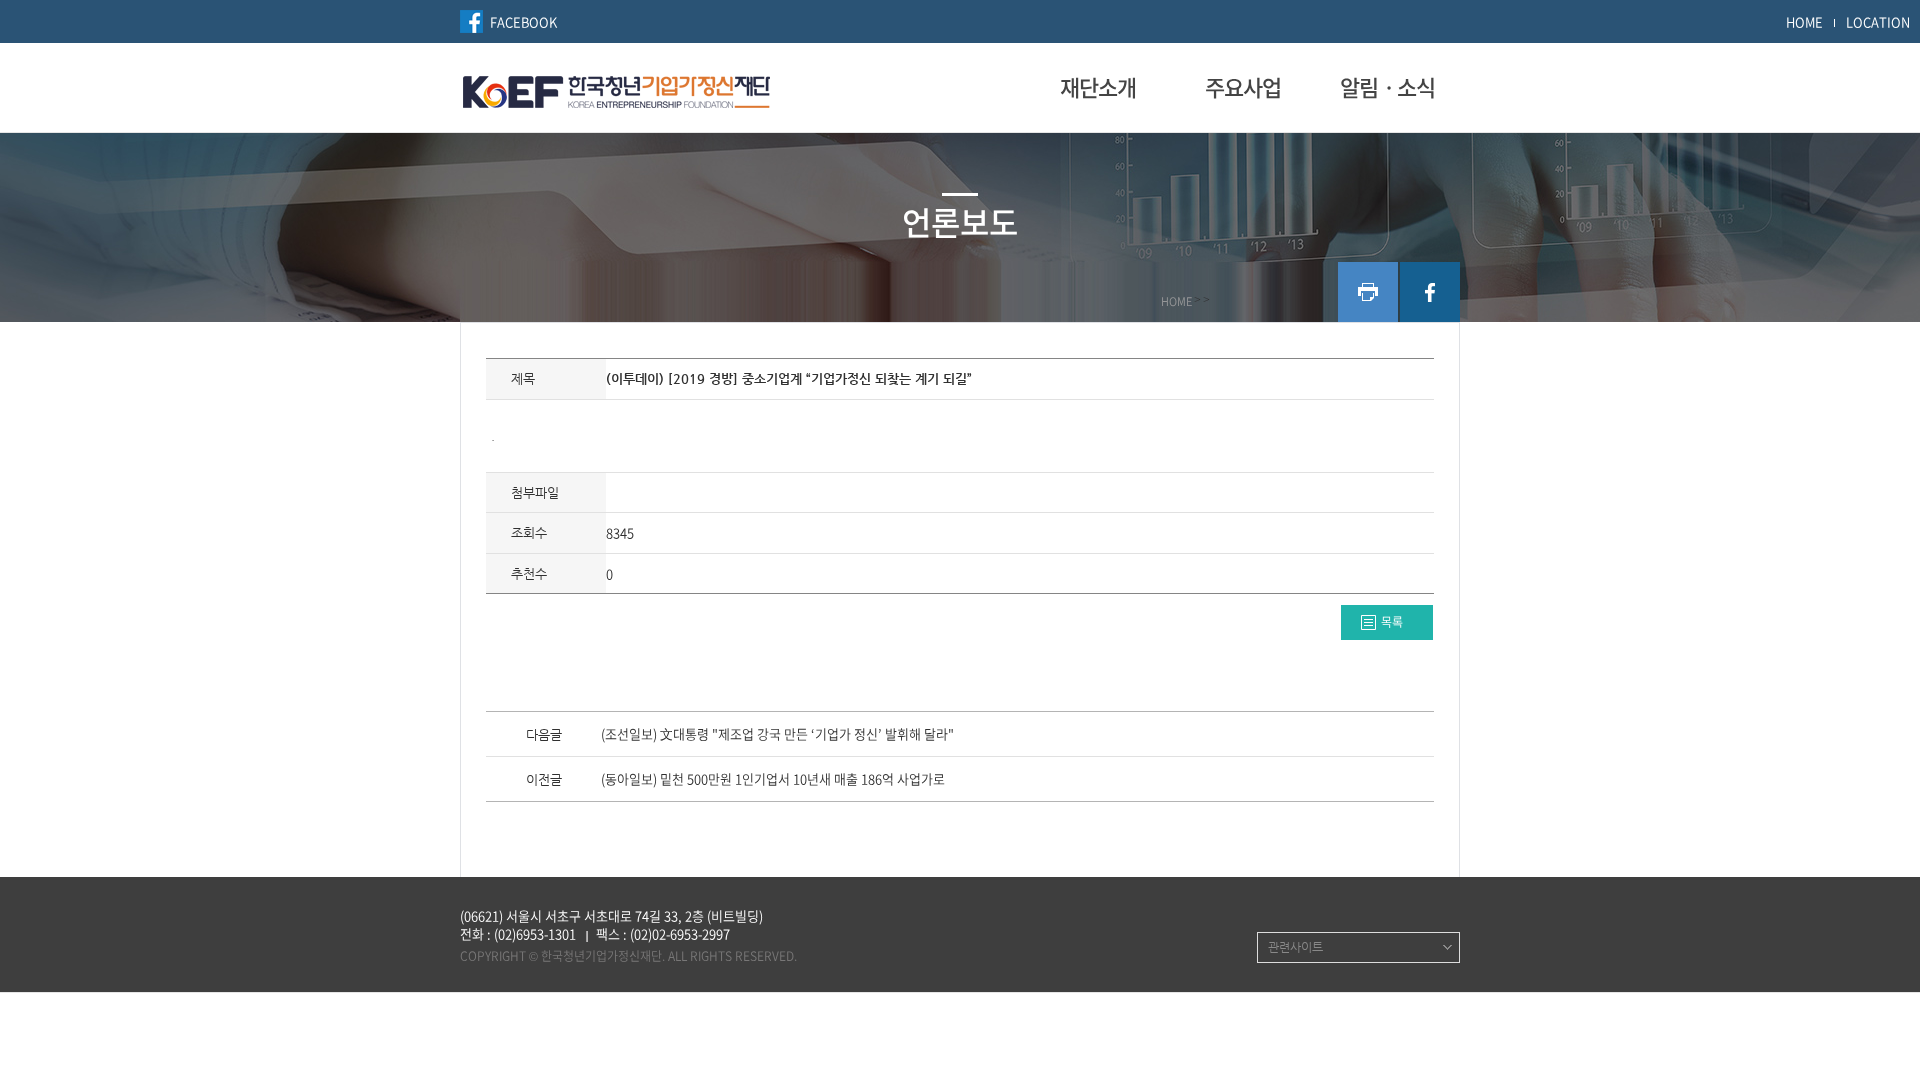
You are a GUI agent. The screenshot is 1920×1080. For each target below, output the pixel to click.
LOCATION (1878, 21)
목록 (1392, 622)
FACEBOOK (523, 21)
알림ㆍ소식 (1387, 87)
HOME (1804, 21)
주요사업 (1243, 87)
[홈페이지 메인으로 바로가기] (616, 89)
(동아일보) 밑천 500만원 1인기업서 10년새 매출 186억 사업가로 (773, 780)
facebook (1430, 292)
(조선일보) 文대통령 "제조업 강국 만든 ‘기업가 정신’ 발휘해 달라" (777, 735)
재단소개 (1098, 87)
